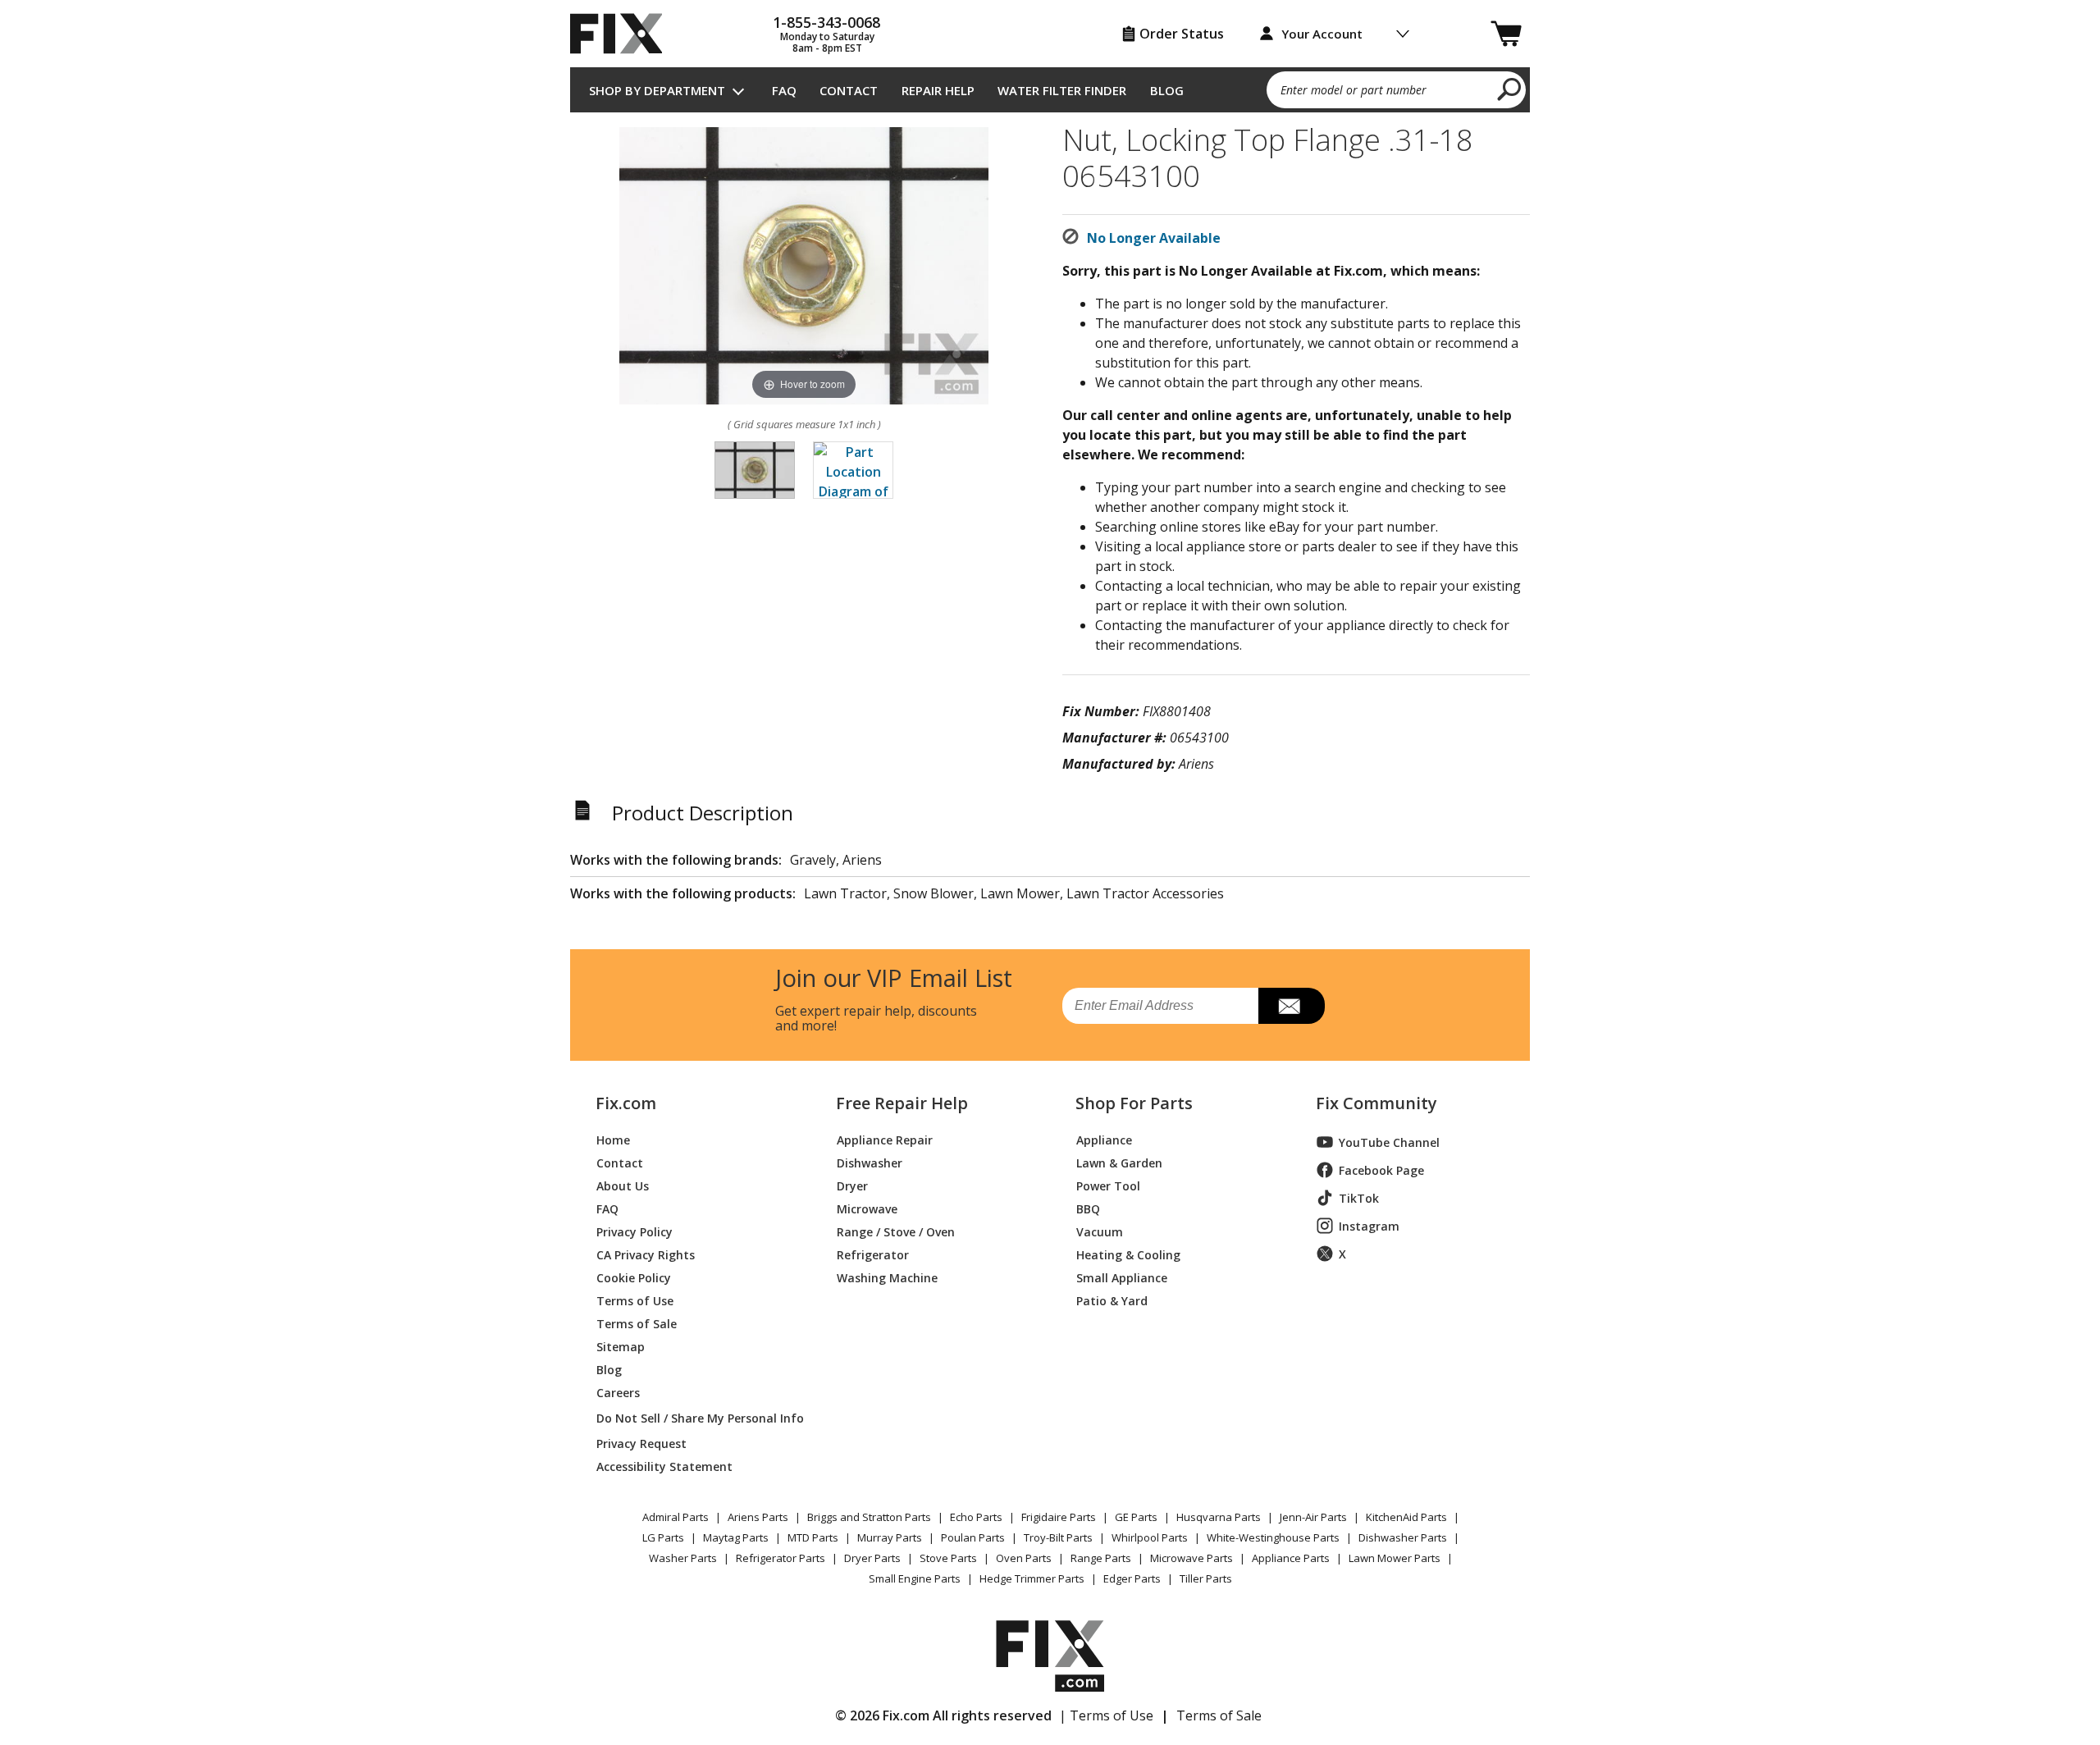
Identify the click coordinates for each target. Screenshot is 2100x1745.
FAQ (784, 90)
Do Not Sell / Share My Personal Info (694, 1418)
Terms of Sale (637, 1323)
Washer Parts (683, 1558)
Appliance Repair (885, 1139)
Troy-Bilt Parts (1058, 1537)
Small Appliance (1122, 1277)
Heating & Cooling (1128, 1254)
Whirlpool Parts (1150, 1537)
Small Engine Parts (915, 1578)
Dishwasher (870, 1162)
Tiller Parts (1206, 1578)
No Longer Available (1154, 238)
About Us (623, 1185)
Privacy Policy (635, 1231)
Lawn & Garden (1119, 1162)
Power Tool (1108, 1185)
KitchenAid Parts (1406, 1517)
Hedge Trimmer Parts (1032, 1578)
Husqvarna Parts (1219, 1517)
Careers (618, 1392)
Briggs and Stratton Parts (869, 1517)
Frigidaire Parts (1059, 1517)
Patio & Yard (1112, 1300)
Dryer (852, 1185)
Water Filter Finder (1062, 90)
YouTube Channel (1389, 1142)
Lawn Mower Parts (1395, 1558)
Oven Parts (1024, 1558)
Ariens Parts (758, 1517)
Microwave (867, 1208)
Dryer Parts (872, 1558)
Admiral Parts (676, 1517)
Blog (1167, 90)
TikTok (1359, 1198)
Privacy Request (641, 1443)
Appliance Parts (1291, 1558)
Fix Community (1376, 1103)
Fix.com (626, 1103)
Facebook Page (1381, 1170)
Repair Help (938, 90)
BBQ (1088, 1208)
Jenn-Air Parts (1313, 1517)
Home (613, 1139)
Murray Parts (890, 1537)
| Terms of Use (1106, 1715)
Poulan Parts (973, 1537)
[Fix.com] (623, 34)
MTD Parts (813, 1537)
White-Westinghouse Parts (1273, 1537)
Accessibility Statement (664, 1466)
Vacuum (1100, 1231)
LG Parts (663, 1537)
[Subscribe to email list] (1292, 1006)
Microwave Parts (1192, 1558)
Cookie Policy (634, 1277)
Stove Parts (948, 1558)
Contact (849, 90)
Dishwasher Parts (1403, 1537)
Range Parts (1101, 1558)
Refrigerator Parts (781, 1558)
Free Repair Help (902, 1103)
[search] (1510, 89)
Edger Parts (1132, 1578)
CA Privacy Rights (646, 1254)
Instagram (1369, 1226)
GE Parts (1136, 1517)
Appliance (1104, 1139)
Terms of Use (635, 1300)
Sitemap (621, 1346)
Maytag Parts (736, 1537)
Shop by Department (657, 90)
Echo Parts (976, 1517)
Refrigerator (873, 1254)
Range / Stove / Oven (896, 1231)
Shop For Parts (1134, 1103)
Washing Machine (887, 1277)
